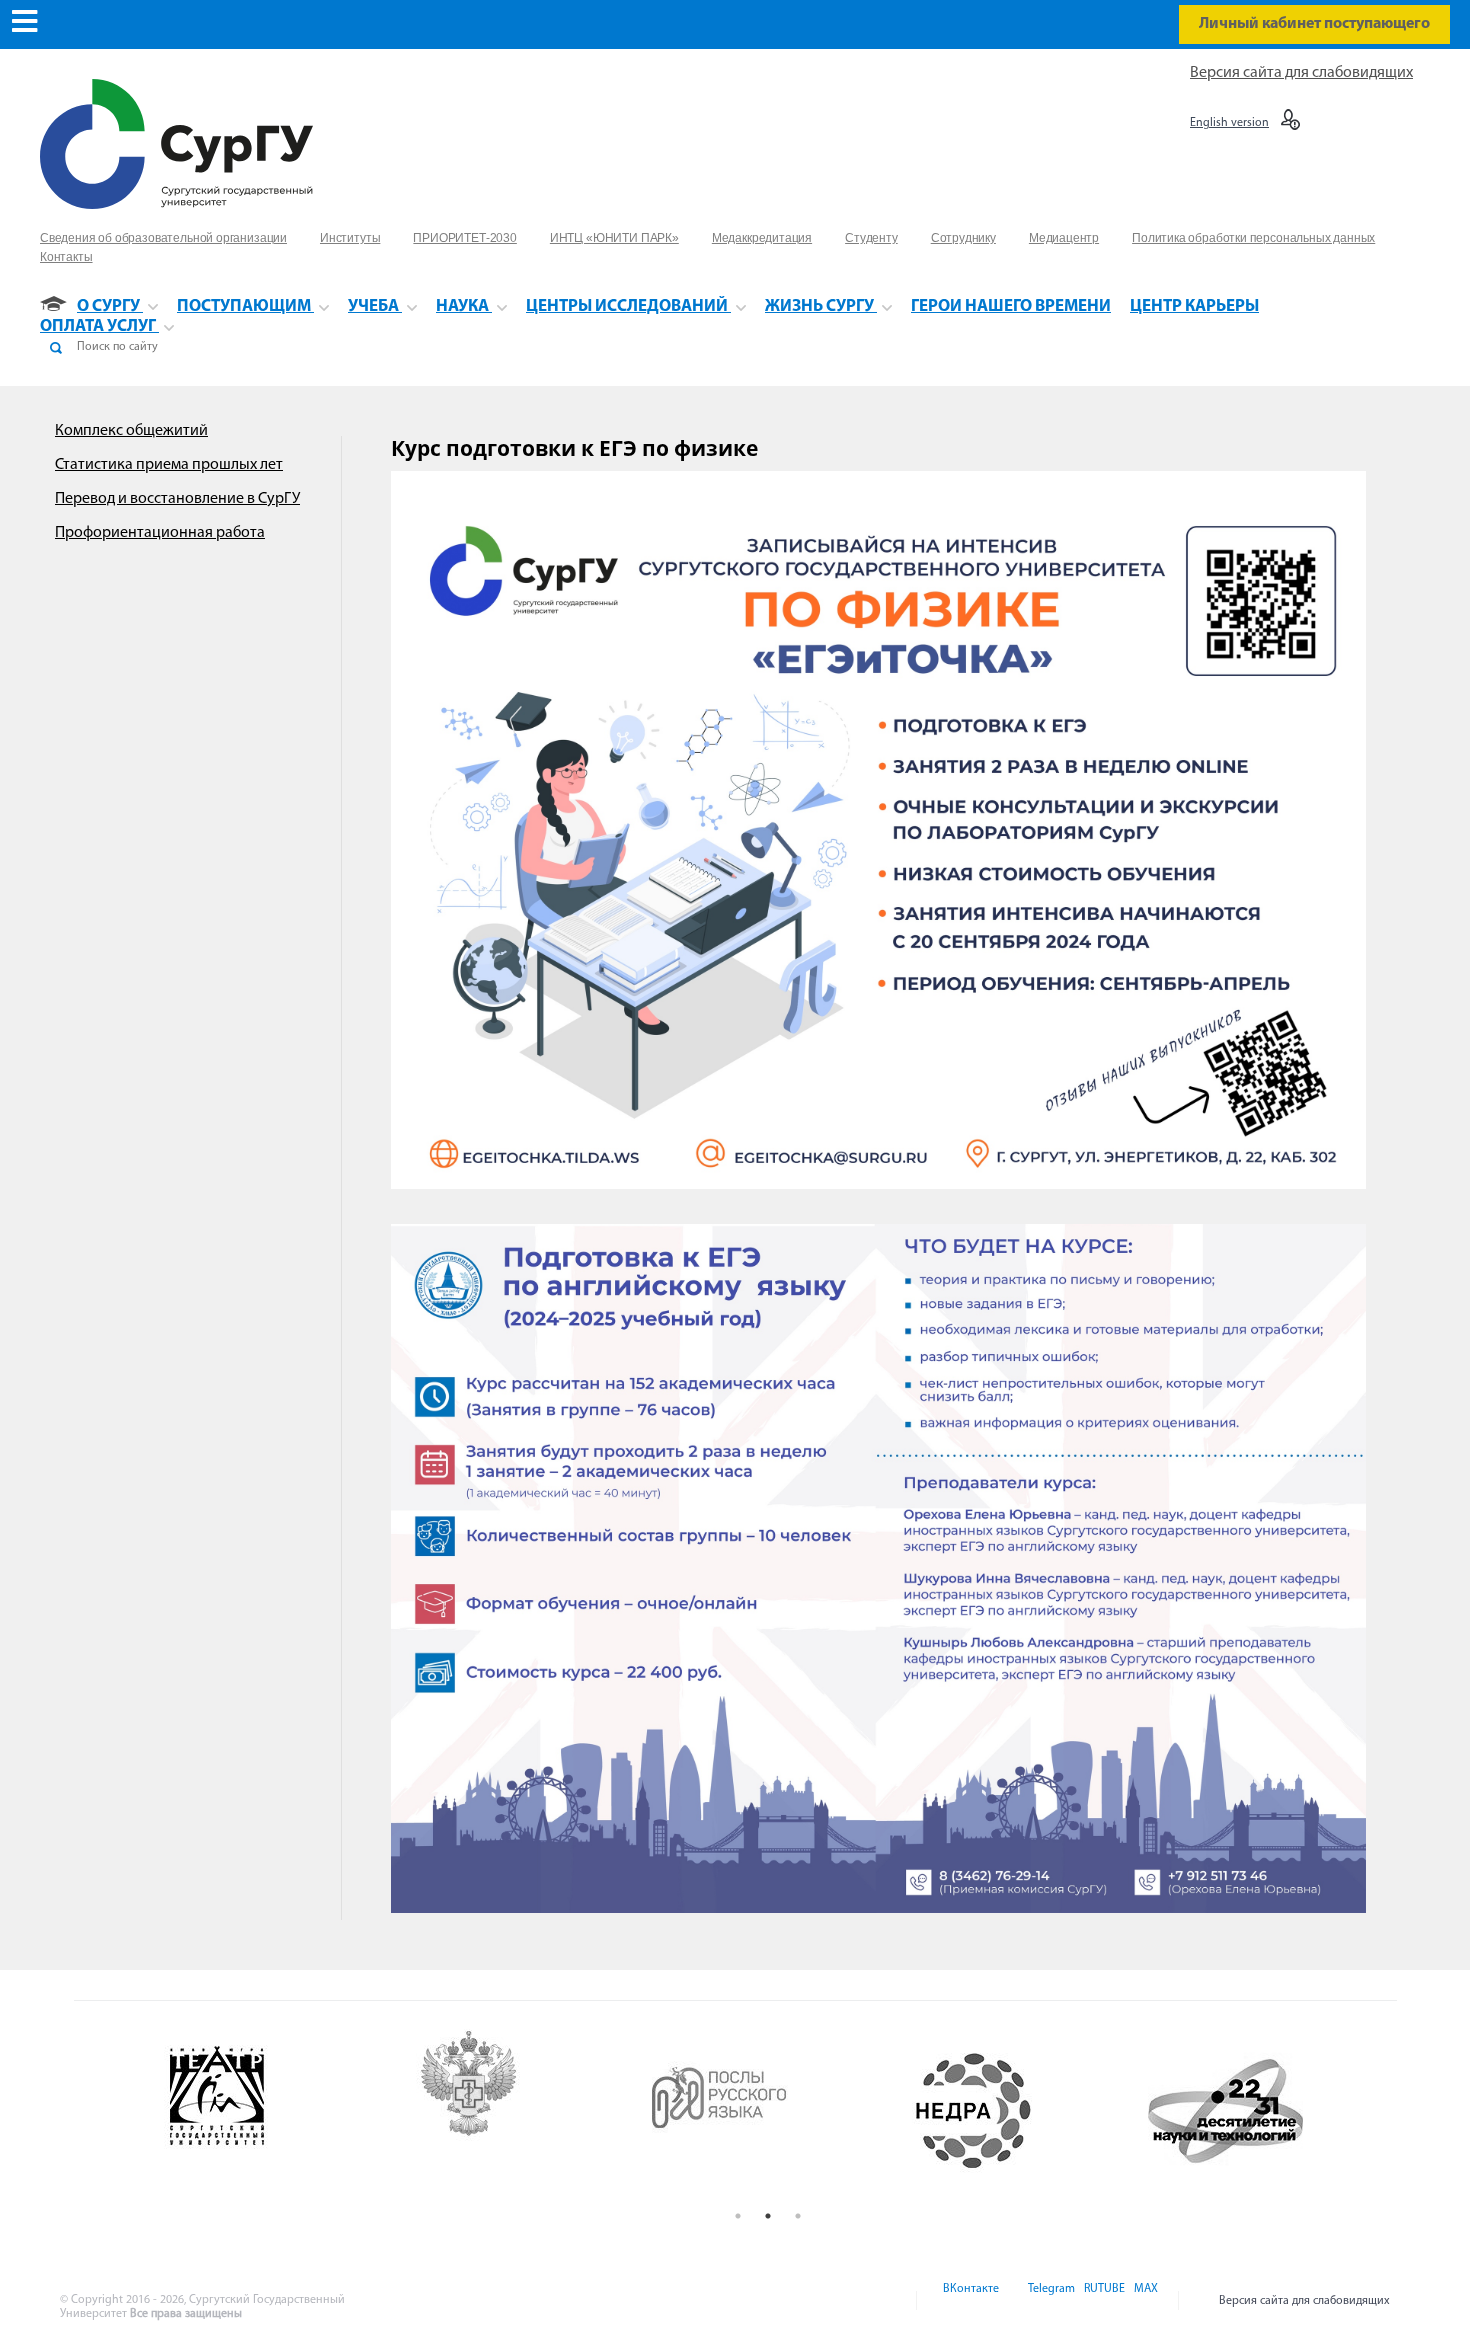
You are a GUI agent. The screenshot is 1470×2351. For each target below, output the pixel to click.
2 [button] (768, 2216)
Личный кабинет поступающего (1314, 24)
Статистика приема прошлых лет (169, 465)
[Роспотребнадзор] (518, 2111)
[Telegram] (1050, 2301)
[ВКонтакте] (969, 2301)
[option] (266, 2111)
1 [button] (738, 2216)
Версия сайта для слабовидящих (1301, 73)
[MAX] (1143, 2301)
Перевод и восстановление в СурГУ (177, 499)
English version (1229, 123)
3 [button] (798, 2216)
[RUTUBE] (1103, 2301)
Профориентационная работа (160, 533)
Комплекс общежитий (131, 431)
